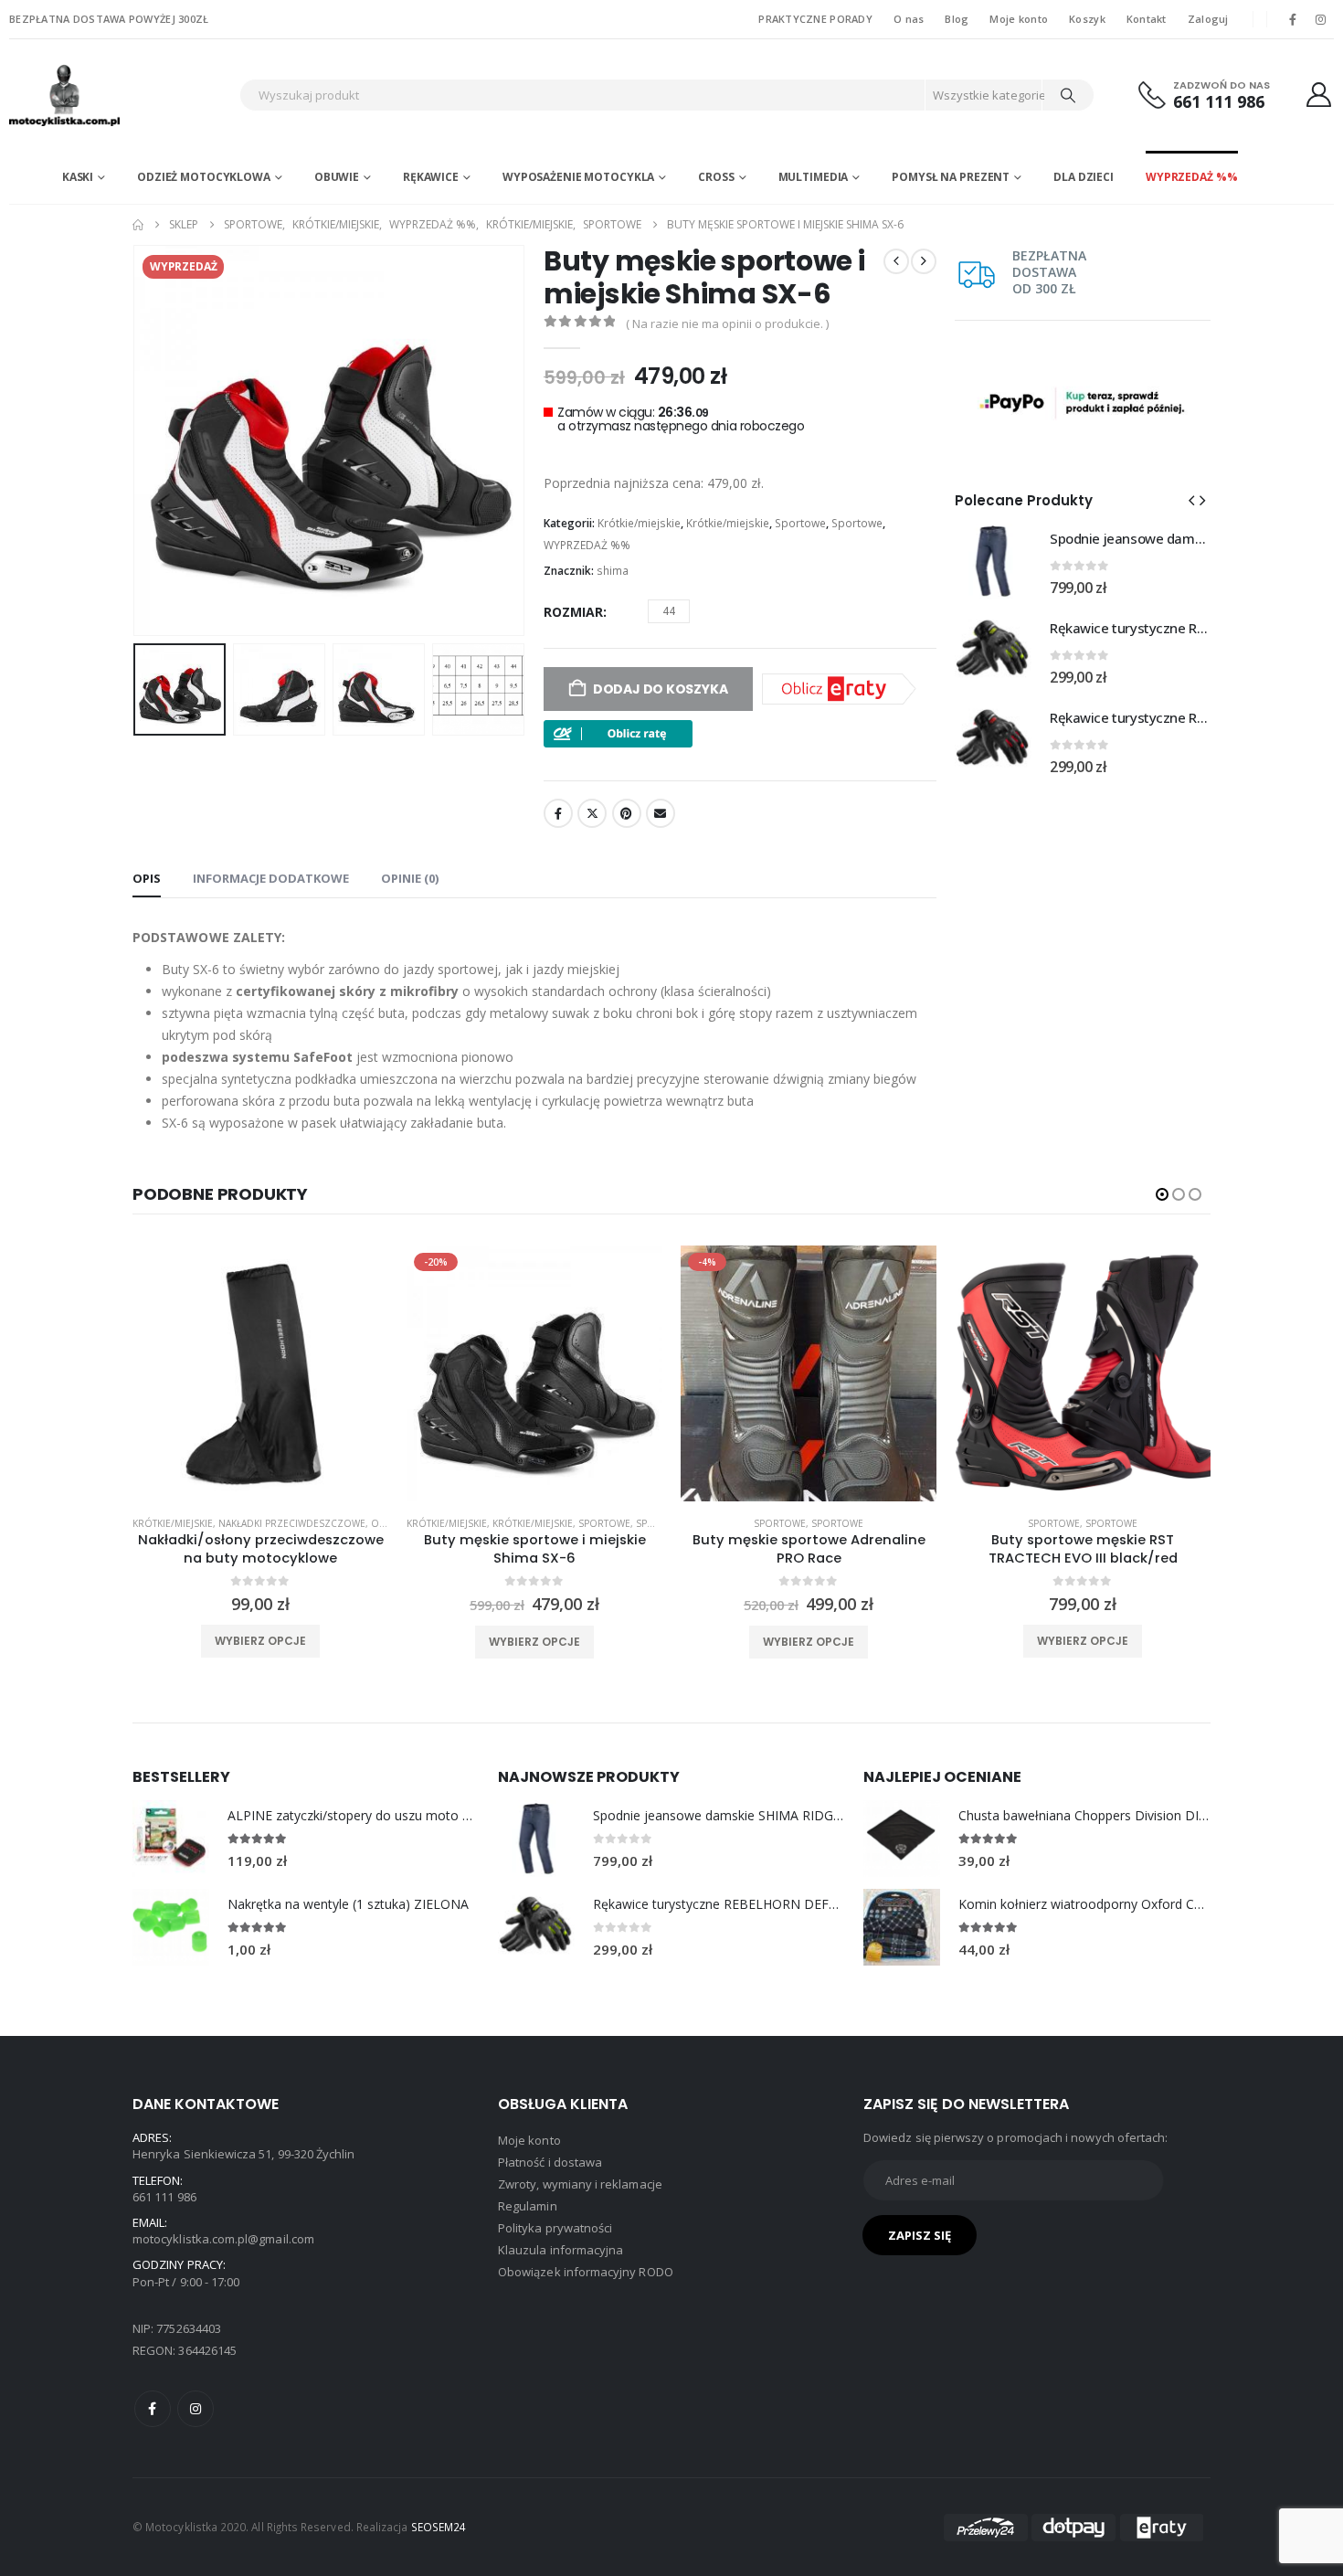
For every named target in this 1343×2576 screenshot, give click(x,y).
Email (661, 813)
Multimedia (814, 177)
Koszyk (1087, 19)
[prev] (896, 261)
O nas (909, 19)
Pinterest (627, 813)
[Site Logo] (120, 95)
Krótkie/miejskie (639, 523)
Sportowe (800, 523)
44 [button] (669, 611)
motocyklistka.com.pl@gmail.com (223, 2239)
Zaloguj (1208, 19)
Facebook (558, 813)
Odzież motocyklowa (204, 177)
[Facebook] (1293, 19)
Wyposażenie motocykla (578, 177)
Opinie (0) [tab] (410, 878)
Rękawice (431, 177)
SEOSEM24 (439, 2527)
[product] (260, 1373)
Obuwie (337, 177)
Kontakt (1147, 19)
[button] (137, 440)
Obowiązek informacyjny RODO (586, 2272)
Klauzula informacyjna (560, 2250)
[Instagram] (1321, 19)
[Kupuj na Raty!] (618, 732)
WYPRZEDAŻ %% (1192, 177)
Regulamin (528, 2206)
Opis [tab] (147, 878)
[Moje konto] (1319, 95)
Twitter (592, 813)
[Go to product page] (993, 561)
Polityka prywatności (555, 2228)
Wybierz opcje (260, 1641)
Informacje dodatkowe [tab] (271, 878)
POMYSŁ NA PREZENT (951, 177)
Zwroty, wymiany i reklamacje (580, 2184)
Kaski (78, 177)
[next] (924, 261)
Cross (716, 177)
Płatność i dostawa (550, 2162)
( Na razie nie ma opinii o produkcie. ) (727, 323)
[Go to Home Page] (138, 225)
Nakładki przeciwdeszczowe (292, 1523)
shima (613, 571)
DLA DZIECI (1084, 177)
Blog (957, 19)
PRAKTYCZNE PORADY (815, 19)
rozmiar (573, 612)
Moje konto (1019, 19)
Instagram (196, 2409)
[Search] (1068, 95)
